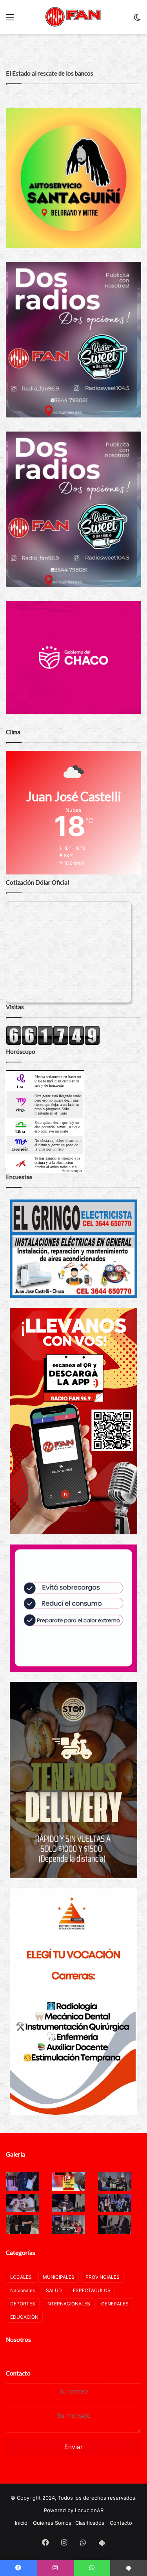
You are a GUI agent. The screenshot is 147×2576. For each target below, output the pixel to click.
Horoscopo (72, 1171)
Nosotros (18, 2339)
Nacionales (23, 2290)
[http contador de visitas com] (53, 1043)
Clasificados (90, 2523)
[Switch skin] (137, 20)
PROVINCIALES (103, 2277)
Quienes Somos (52, 2523)
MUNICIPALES (59, 2277)
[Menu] (10, 20)
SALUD (54, 2290)
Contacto (18, 2373)
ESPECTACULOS (92, 2290)
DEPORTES (23, 2304)
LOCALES (21, 2277)
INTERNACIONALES (68, 2304)
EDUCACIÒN (24, 2317)
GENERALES (115, 2304)
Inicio (21, 2523)
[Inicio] (74, 17)
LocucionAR (89, 2510)
